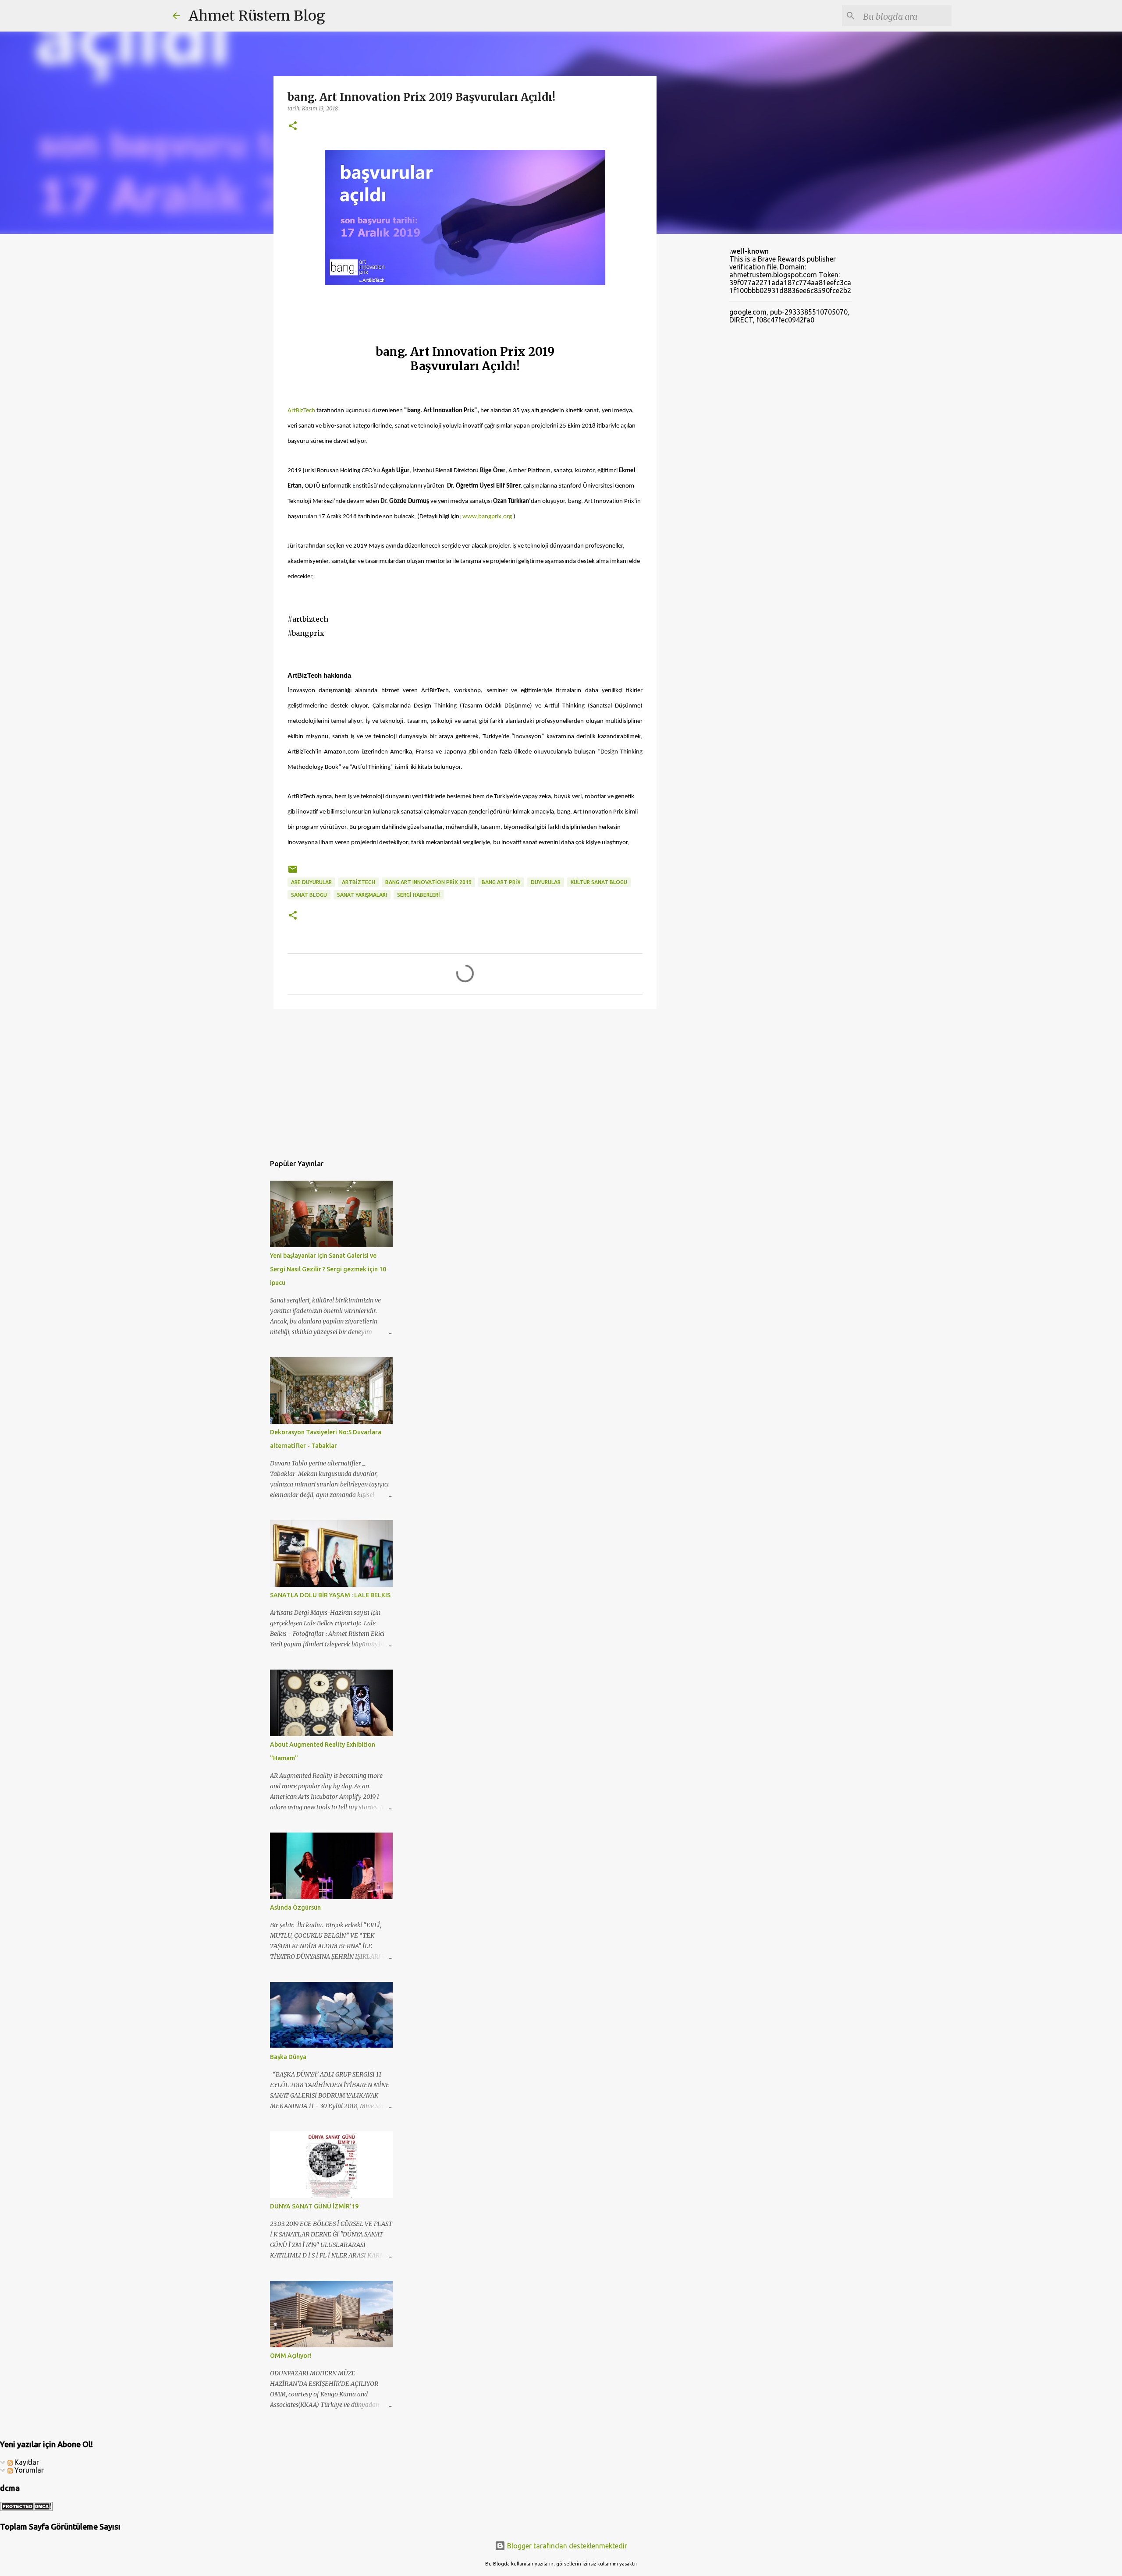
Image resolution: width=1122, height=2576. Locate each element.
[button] (293, 126)
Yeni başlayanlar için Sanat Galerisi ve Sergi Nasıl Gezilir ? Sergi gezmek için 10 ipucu (328, 1269)
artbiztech (359, 882)
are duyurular (311, 882)
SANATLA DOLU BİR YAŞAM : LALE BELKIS (330, 1595)
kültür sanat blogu (599, 882)
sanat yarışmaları (362, 895)
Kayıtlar (26, 2462)
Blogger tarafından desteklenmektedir (566, 2546)
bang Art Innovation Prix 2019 (428, 882)
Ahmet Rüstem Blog (257, 16)
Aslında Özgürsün (295, 1907)
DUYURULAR (546, 882)
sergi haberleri (419, 895)
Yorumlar (28, 2470)
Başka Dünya (288, 2057)
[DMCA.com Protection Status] (26, 2509)
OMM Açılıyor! (291, 2356)
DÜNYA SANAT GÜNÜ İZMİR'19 (314, 2206)
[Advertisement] (465, 1083)
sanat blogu (309, 895)
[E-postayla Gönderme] (293, 872)
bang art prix (501, 882)
